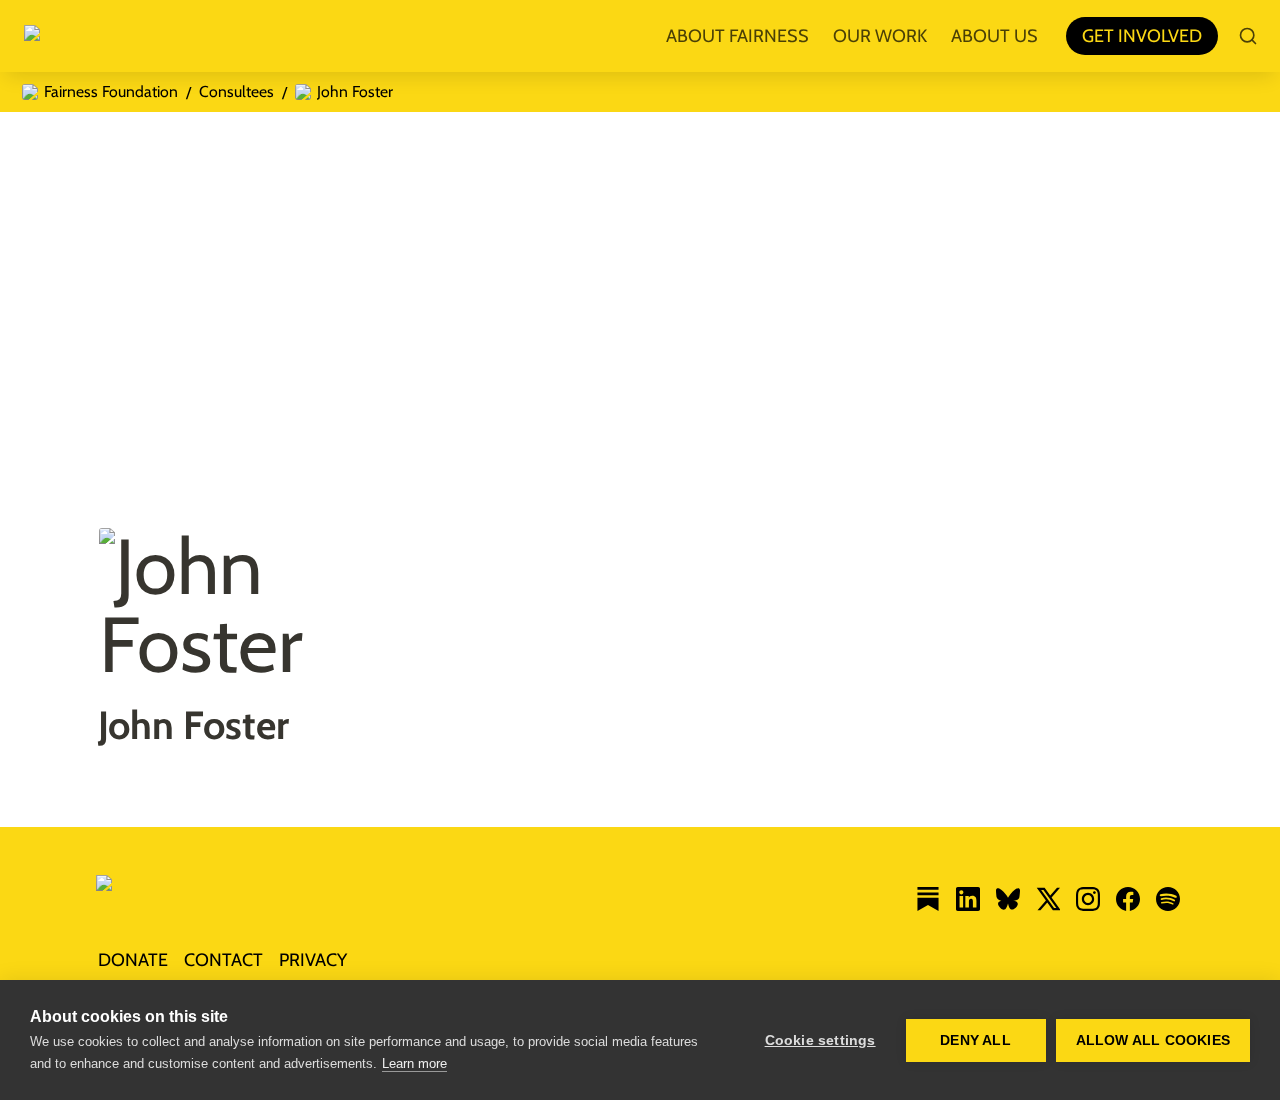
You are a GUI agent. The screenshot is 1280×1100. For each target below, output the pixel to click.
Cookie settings (820, 1040)
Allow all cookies (1153, 1040)
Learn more (414, 1063)
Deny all (975, 1040)
